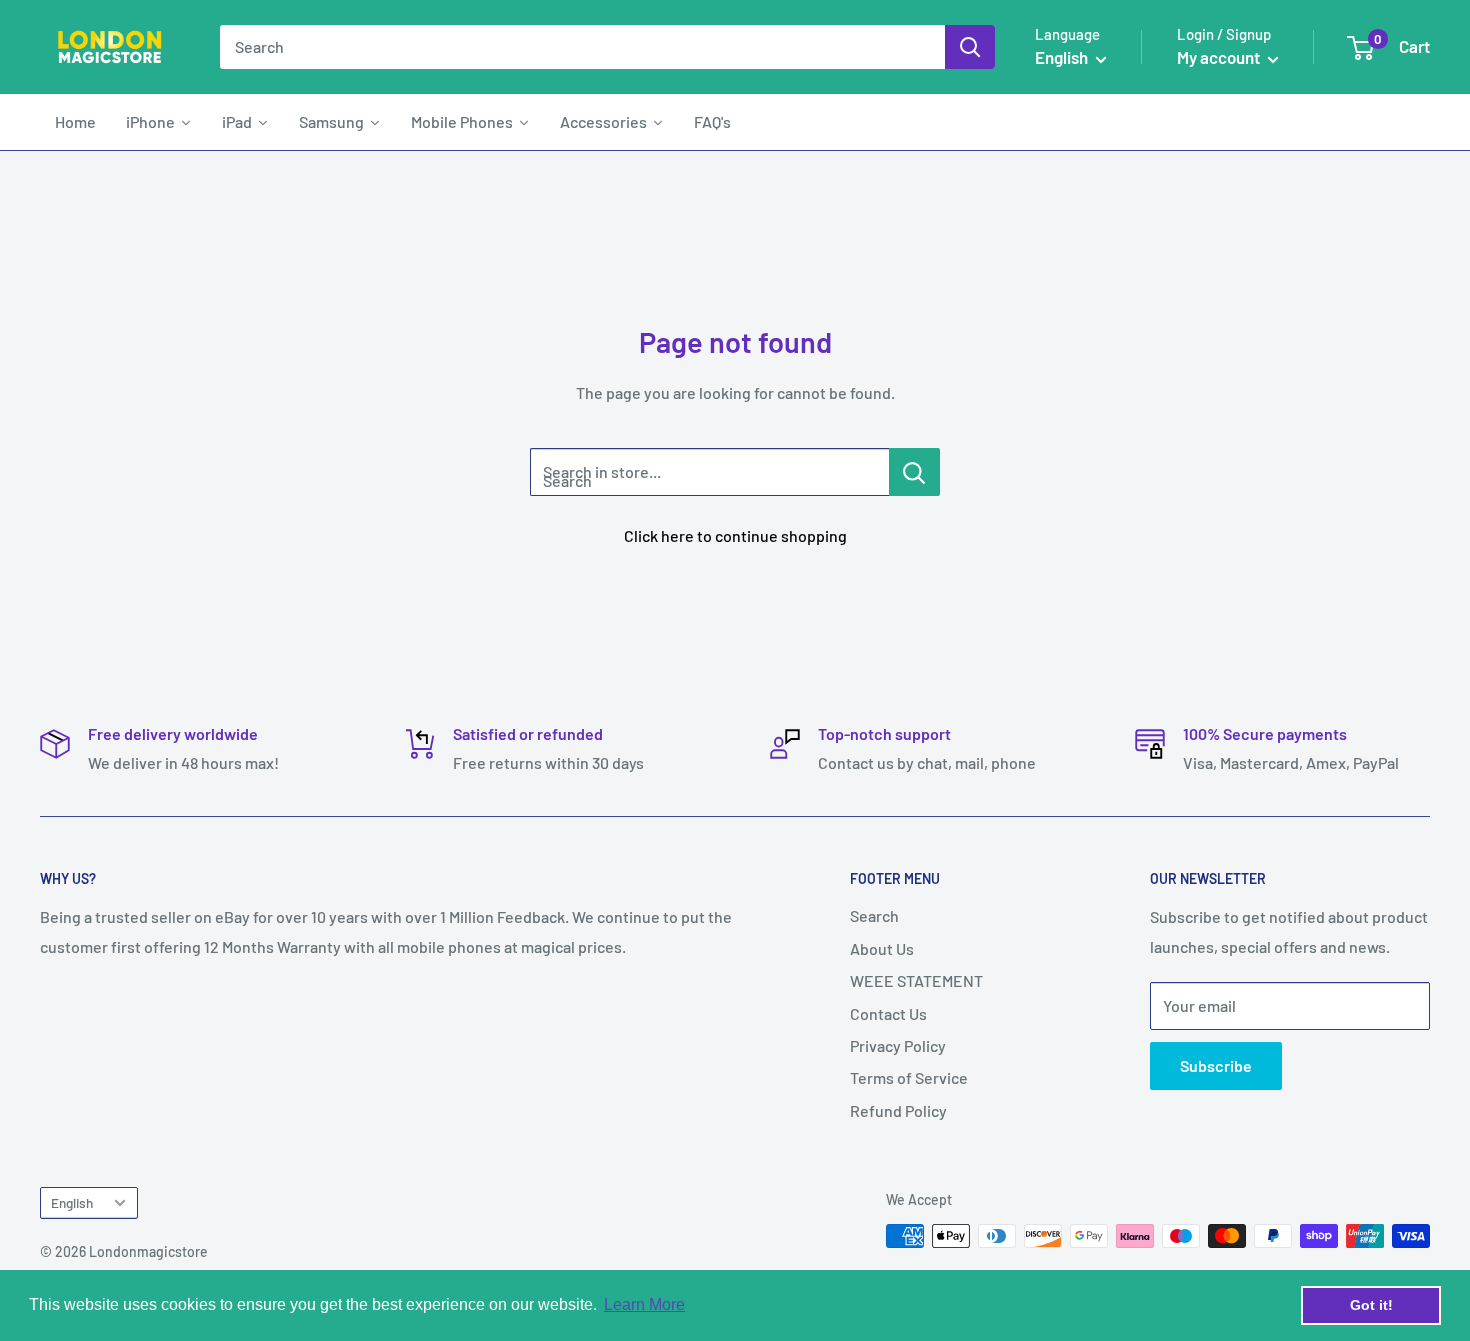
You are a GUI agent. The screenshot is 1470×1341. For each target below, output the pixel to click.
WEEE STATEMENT (916, 980)
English (72, 1202)
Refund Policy (898, 1110)
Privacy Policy (898, 1045)
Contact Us (888, 1013)
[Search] (970, 47)
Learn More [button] (644, 1304)
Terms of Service (909, 1077)
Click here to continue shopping (735, 535)
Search (874, 915)
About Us (882, 948)
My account (1220, 57)
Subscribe (1216, 1065)
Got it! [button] (1371, 1305)
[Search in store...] (914, 472)
